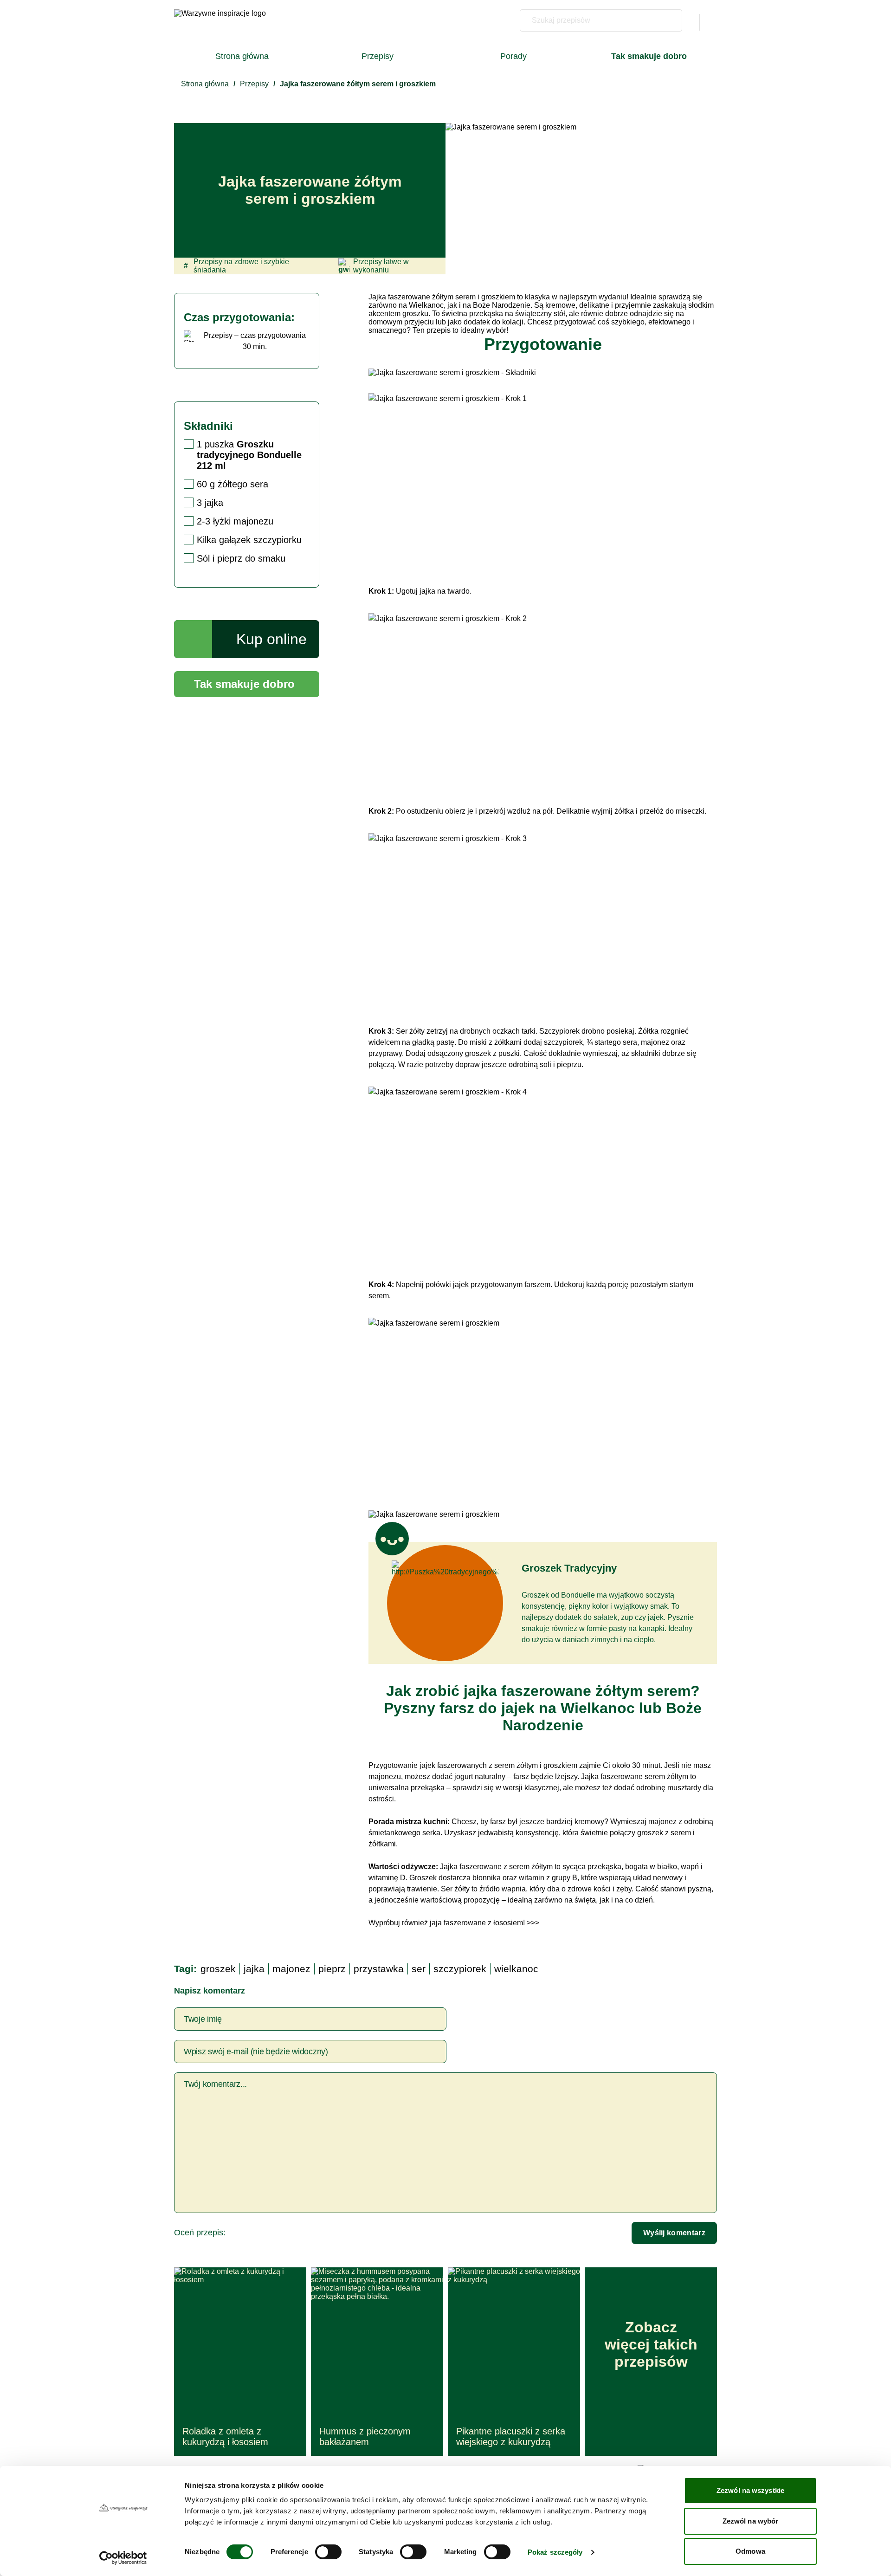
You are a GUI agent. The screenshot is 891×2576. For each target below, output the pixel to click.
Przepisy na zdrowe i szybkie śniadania (236, 266)
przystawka (379, 1969)
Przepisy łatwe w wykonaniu (381, 266)
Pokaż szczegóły (555, 2552)
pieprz (332, 1969)
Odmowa (750, 2551)
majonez (291, 1969)
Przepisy (378, 56)
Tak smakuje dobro (244, 684)
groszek (218, 1969)
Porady (513, 56)
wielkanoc (516, 1969)
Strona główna (242, 56)
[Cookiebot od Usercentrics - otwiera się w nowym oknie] (123, 2558)
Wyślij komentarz (674, 2233)
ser (419, 1969)
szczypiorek (460, 1969)
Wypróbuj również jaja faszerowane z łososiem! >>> (454, 1923)
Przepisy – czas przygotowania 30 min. (255, 341)
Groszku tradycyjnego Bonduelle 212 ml (249, 455)
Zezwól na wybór (751, 2521)
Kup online (271, 639)
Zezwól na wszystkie (750, 2490)
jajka (254, 1969)
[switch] (328, 2552)
